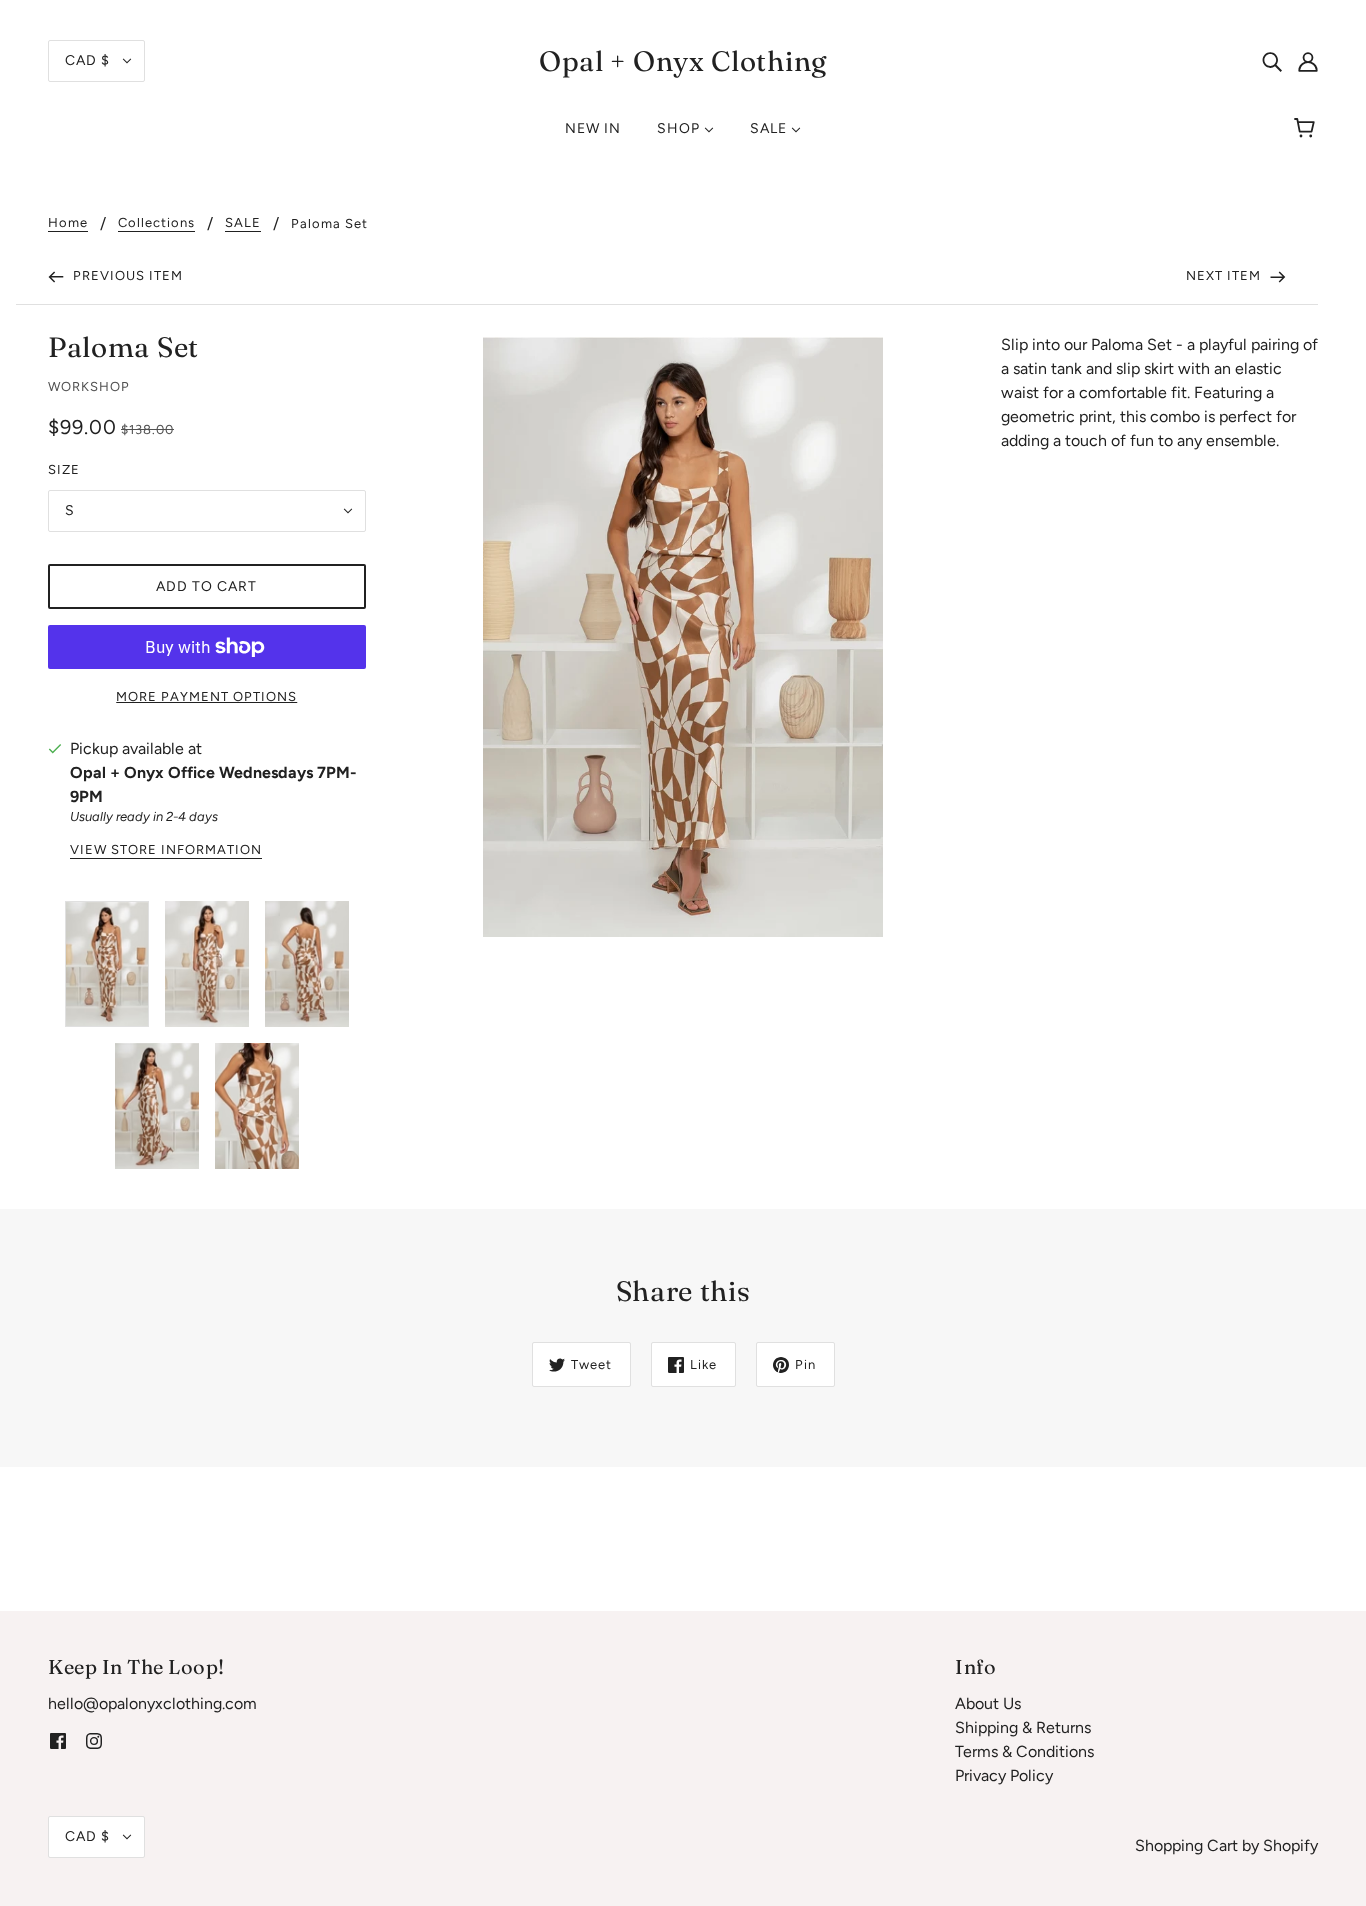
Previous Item (126, 275)
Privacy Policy (1004, 1775)
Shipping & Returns (1023, 1727)
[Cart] (1307, 129)
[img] (1272, 61)
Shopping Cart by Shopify (1226, 1845)
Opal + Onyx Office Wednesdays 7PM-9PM (213, 784)
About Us (988, 1703)
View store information (166, 850)
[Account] (1308, 61)
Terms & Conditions (1024, 1751)
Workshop (89, 386)
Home (68, 223)
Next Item (1225, 275)
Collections (156, 223)
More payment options (206, 696)
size (64, 469)
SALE (243, 223)
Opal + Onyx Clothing (683, 61)
